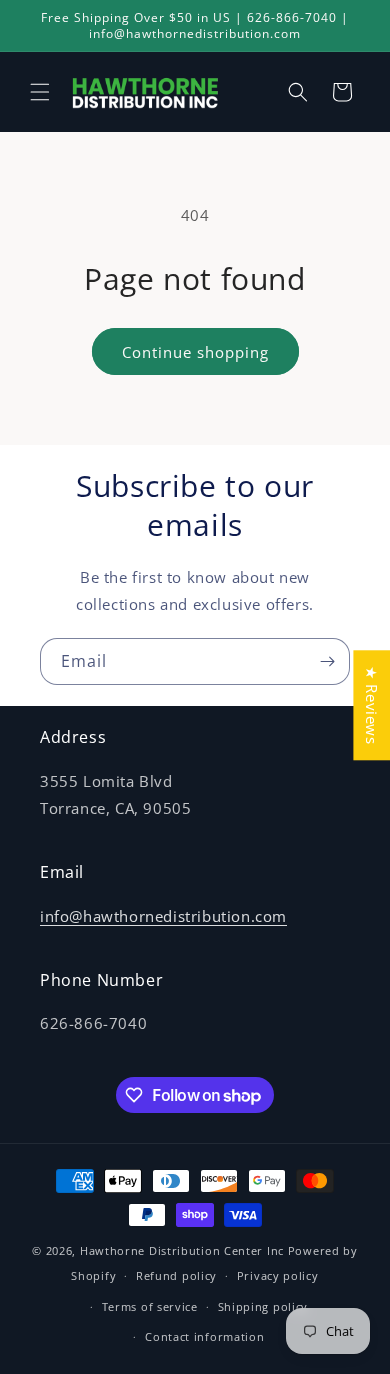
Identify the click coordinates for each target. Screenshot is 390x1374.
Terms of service (150, 1306)
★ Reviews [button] (372, 705)
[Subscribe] (327, 661)
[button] (40, 92)
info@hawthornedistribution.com (163, 916)
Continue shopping (195, 352)
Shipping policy (263, 1306)
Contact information (204, 1336)
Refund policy (176, 1275)
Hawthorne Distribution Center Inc (182, 1250)
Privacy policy (278, 1275)
